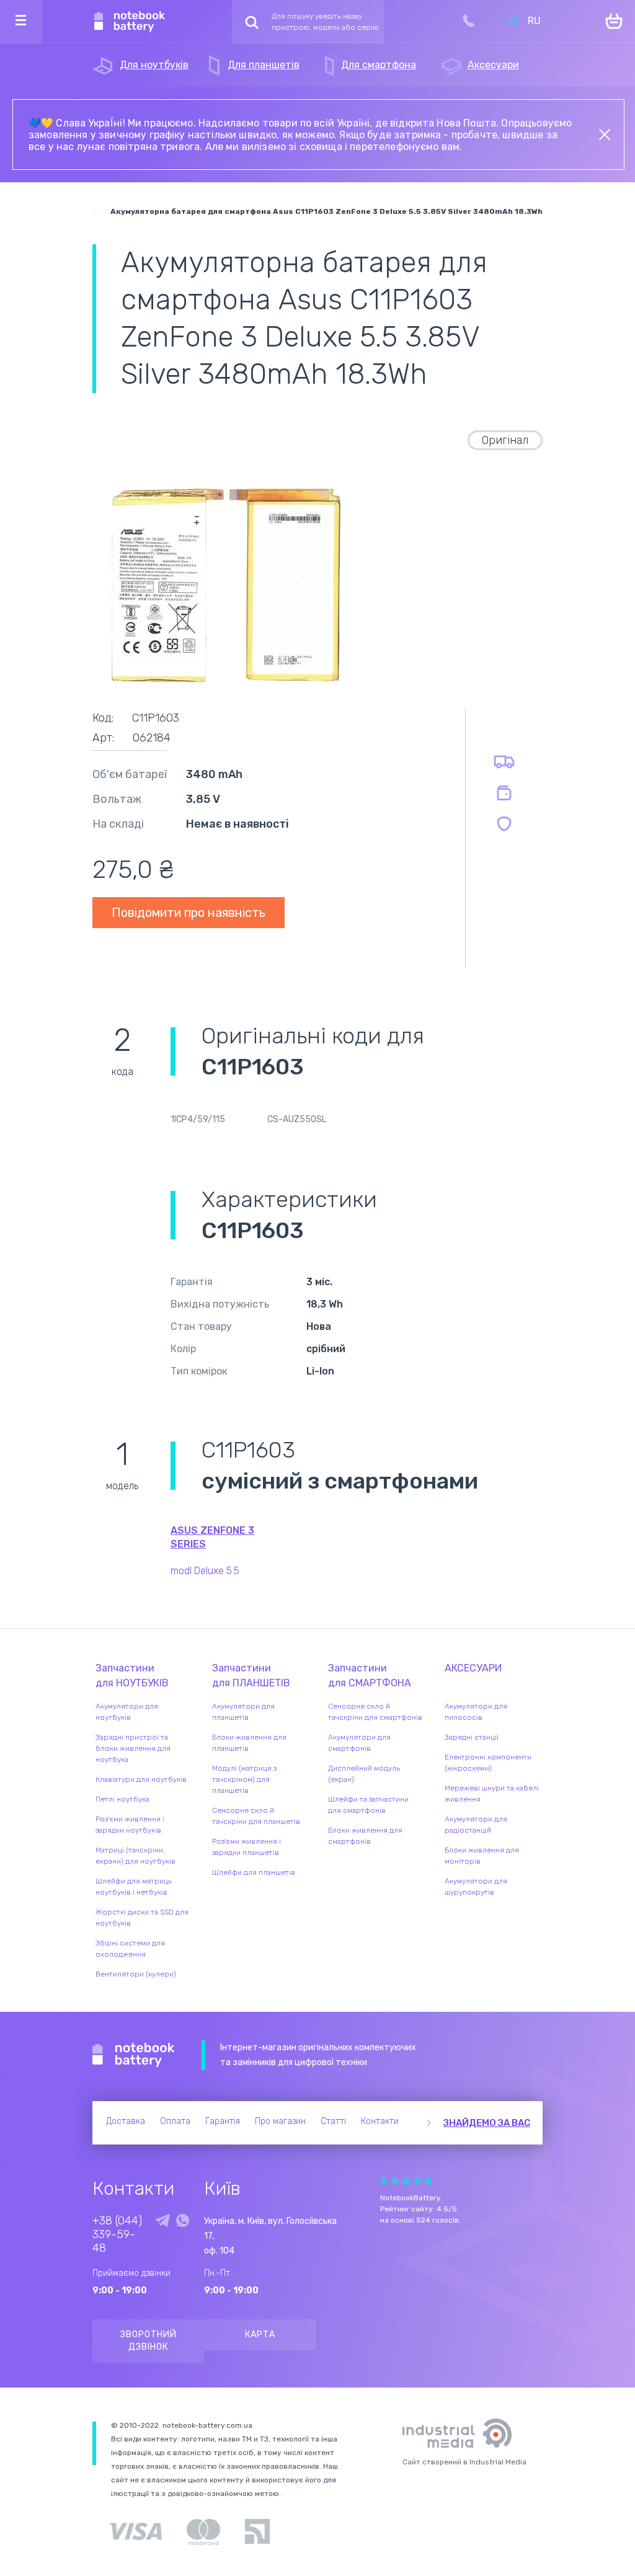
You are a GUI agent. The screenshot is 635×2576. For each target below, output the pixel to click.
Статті (333, 2121)
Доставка (126, 2121)
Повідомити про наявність (189, 913)
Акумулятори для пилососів (476, 1712)
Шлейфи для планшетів (254, 1872)
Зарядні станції (472, 1737)
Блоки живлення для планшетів (249, 1743)
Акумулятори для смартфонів (359, 1743)
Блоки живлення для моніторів (482, 1856)
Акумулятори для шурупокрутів (476, 1887)
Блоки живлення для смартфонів (365, 1836)
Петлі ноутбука (122, 1799)
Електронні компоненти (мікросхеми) (488, 1763)
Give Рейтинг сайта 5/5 (429, 2181)
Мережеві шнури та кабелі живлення (492, 1794)
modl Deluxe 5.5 (205, 1571)
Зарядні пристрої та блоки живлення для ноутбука (133, 1748)
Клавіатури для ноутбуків (141, 1779)
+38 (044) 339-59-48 (117, 2234)
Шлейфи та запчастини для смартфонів (368, 1805)
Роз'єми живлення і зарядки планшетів (246, 1847)
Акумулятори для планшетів (243, 1712)
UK (512, 21)
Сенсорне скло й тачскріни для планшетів (256, 1816)
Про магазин (280, 2121)
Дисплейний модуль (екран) (364, 1774)
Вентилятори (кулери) (136, 1974)
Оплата (175, 2121)
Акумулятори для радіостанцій (476, 1825)
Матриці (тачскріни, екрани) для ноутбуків (135, 1856)
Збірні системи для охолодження (130, 1949)
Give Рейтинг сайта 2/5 (395, 2181)
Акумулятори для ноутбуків (127, 1712)
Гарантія (223, 2121)
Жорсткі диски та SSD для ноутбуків (142, 1918)
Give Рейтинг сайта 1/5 (384, 2181)
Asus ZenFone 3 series (212, 1537)
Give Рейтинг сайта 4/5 (417, 2181)
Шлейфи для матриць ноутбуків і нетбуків (134, 1887)
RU (534, 21)
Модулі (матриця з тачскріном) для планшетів (244, 1779)
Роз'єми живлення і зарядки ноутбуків (130, 1825)
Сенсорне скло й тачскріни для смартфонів (375, 1712)
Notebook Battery (134, 2055)
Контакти (380, 2121)
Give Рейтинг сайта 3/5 (406, 2181)
